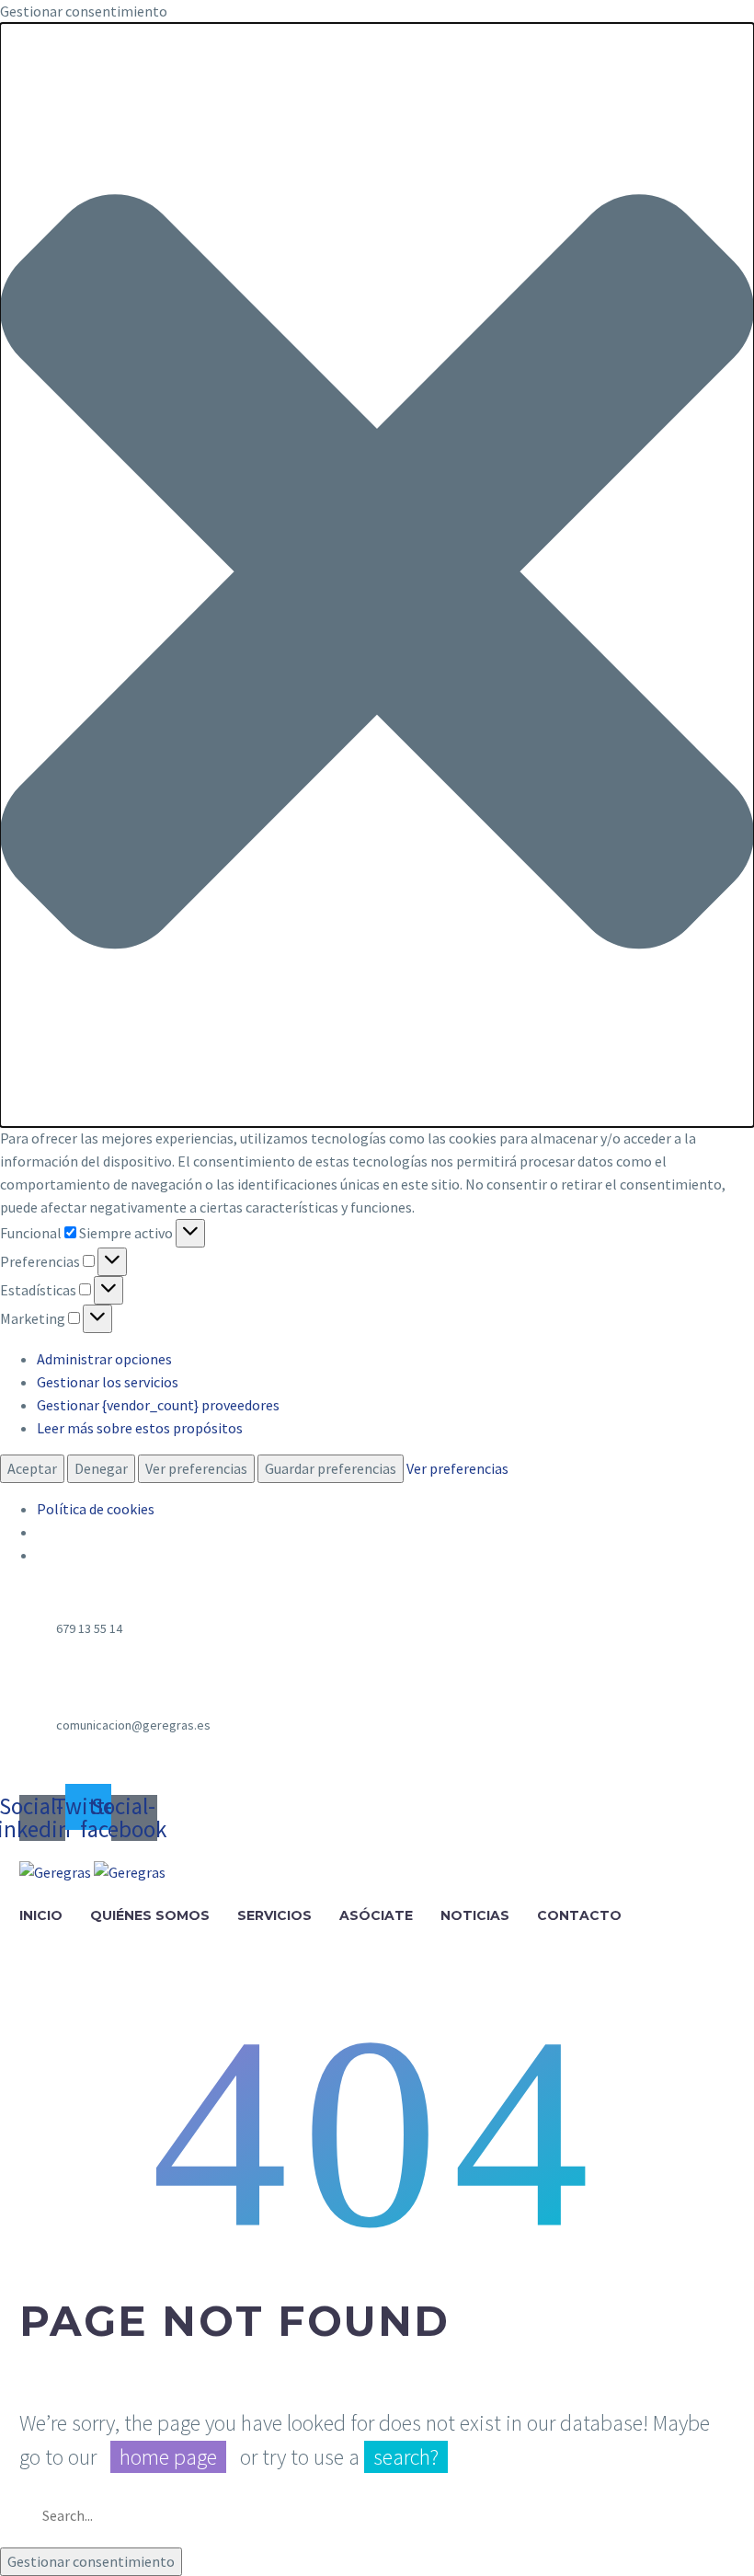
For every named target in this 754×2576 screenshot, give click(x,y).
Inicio (41, 1915)
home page (168, 2457)
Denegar (101, 1468)
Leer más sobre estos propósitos (140, 1428)
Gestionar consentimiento (91, 2561)
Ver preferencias (196, 1468)
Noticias (475, 1915)
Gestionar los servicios (108, 1382)
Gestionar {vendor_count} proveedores (158, 1405)
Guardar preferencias (331, 1468)
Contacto (579, 1915)
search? (406, 2457)
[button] (377, 575)
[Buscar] (713, 2515)
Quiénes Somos (150, 1915)
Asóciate (376, 1915)
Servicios (274, 1915)
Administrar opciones (104, 1359)
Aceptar (32, 1468)
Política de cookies (96, 1509)
